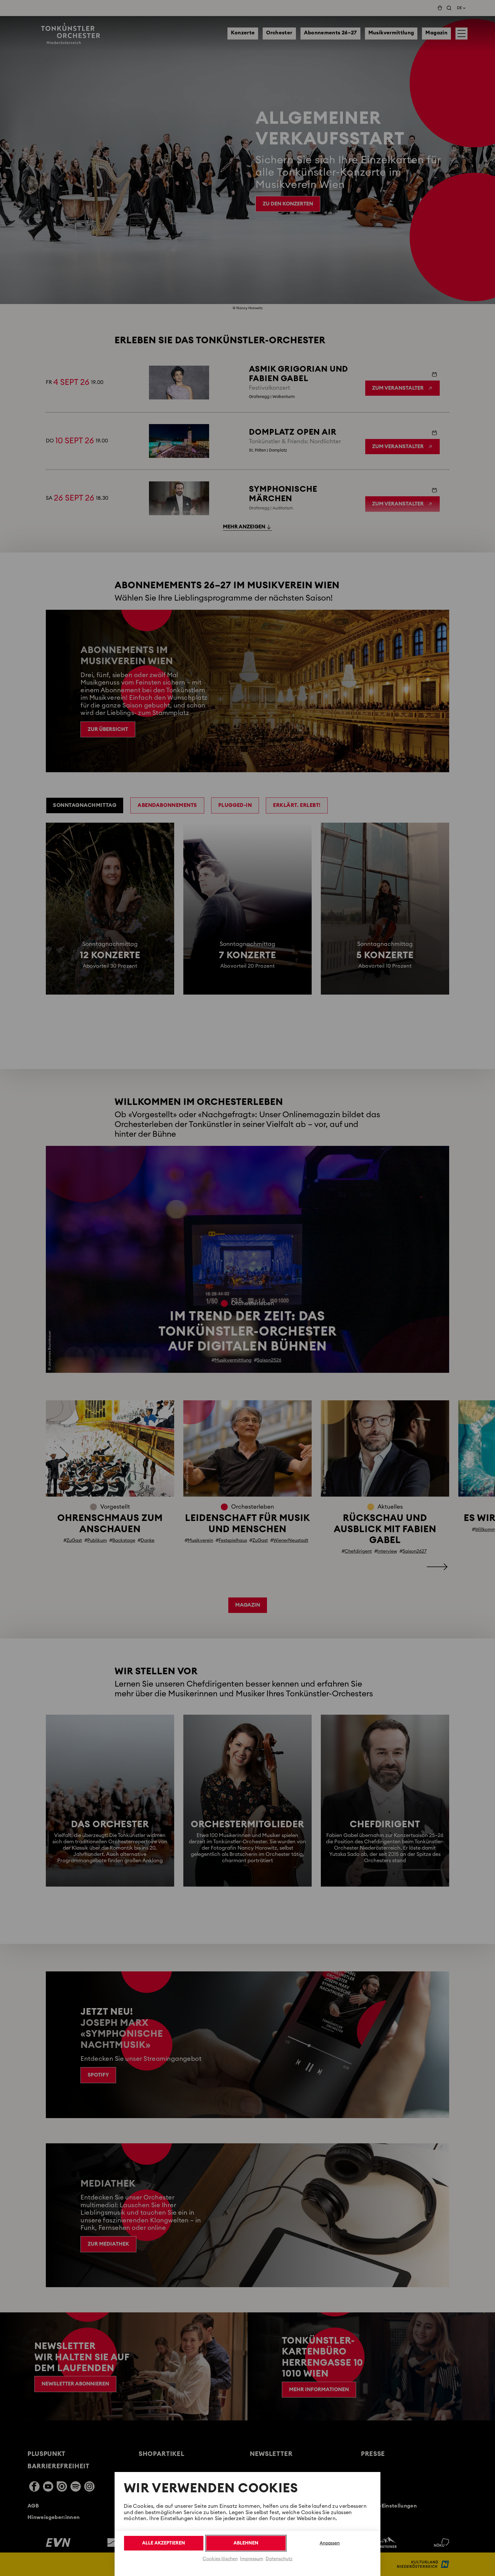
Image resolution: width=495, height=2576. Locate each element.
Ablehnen (246, 2543)
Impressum (252, 2559)
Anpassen (330, 2543)
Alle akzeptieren (164, 2543)
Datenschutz (279, 2559)
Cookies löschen (220, 2559)
